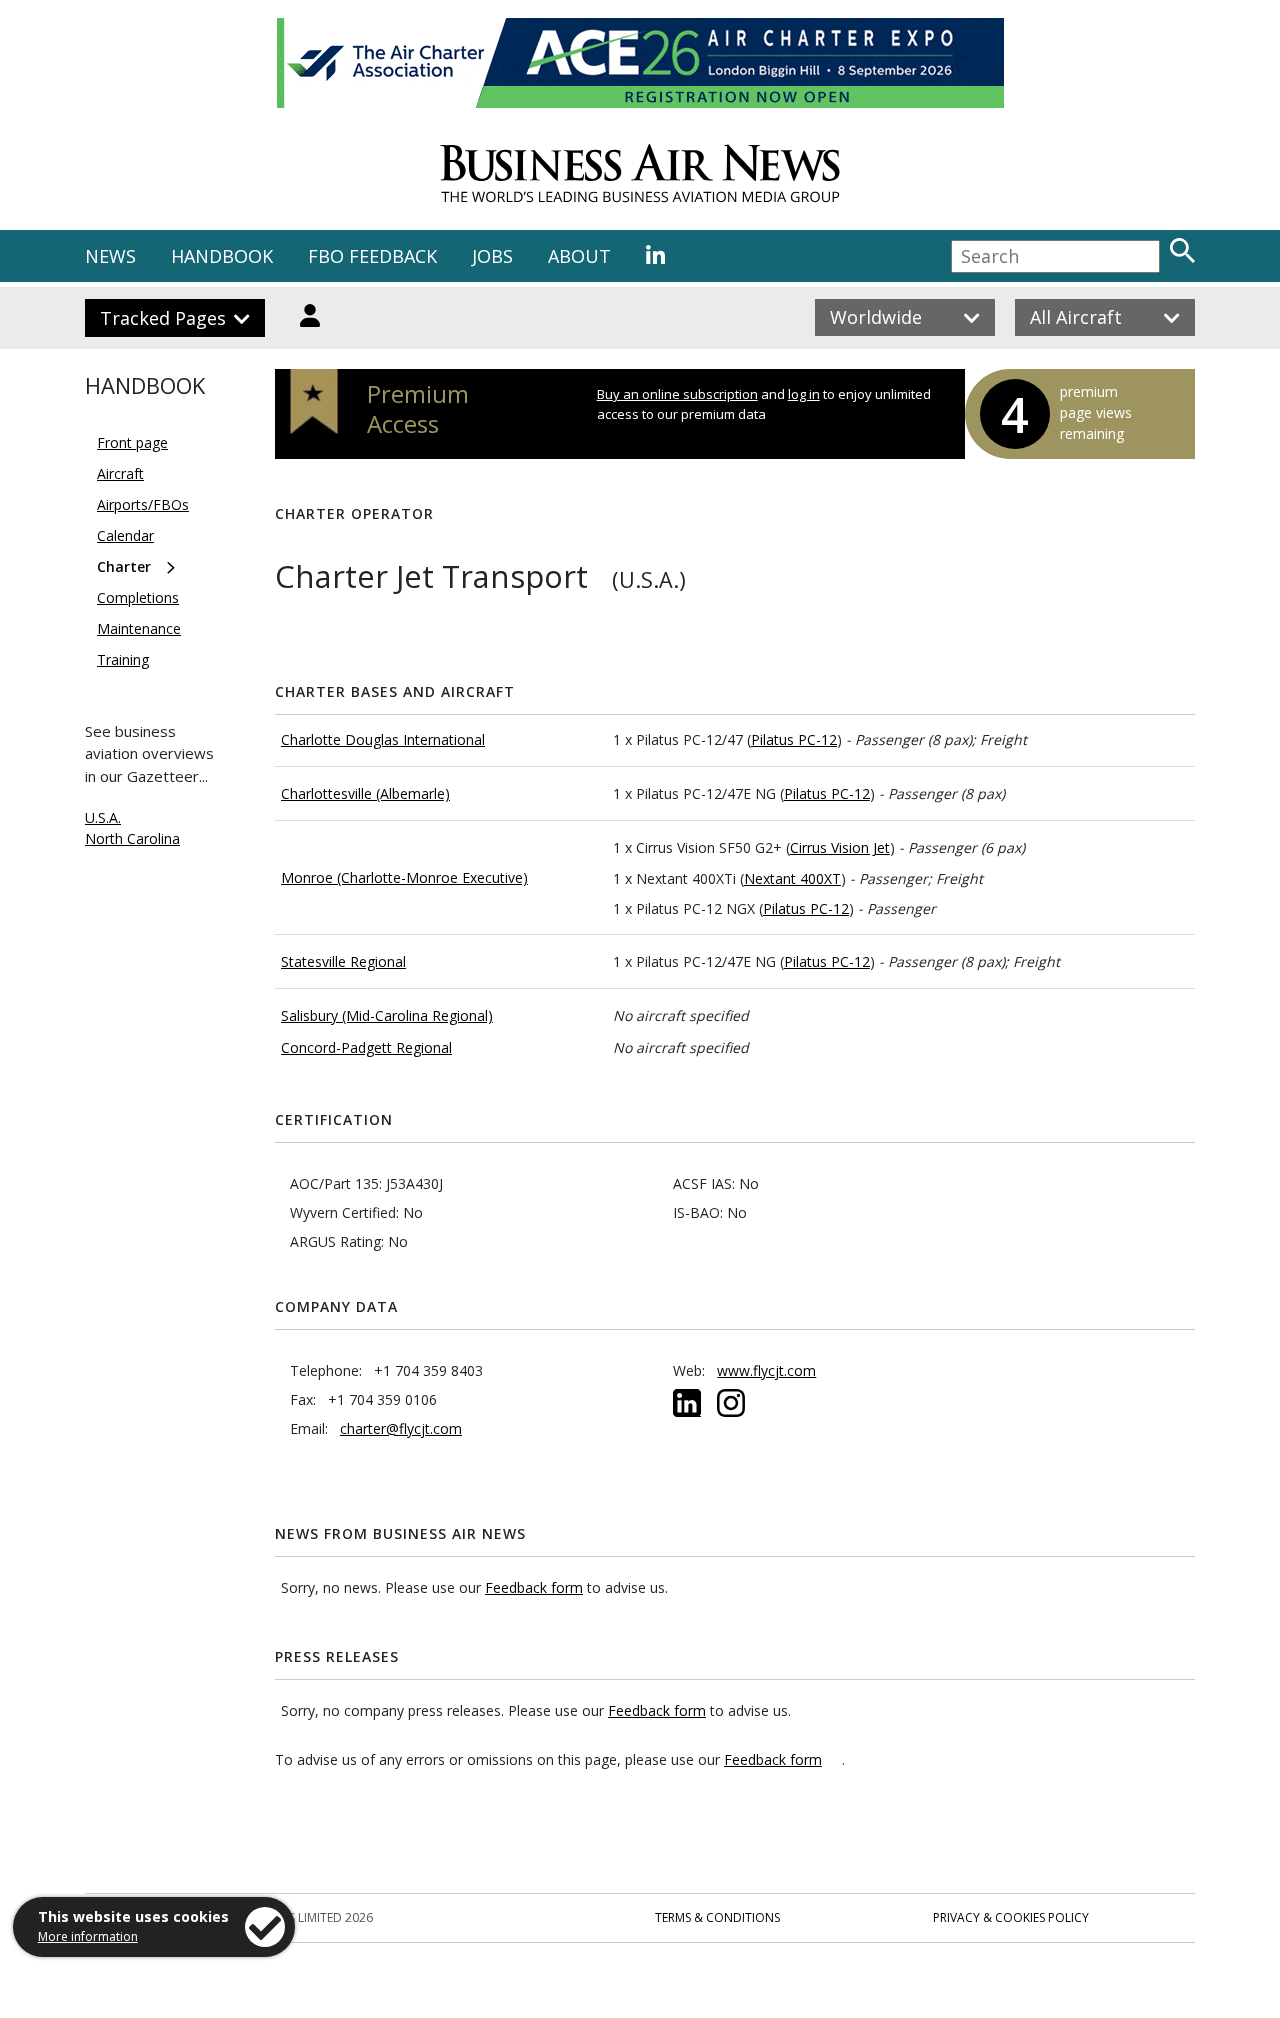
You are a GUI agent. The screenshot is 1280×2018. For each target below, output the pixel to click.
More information (88, 1936)
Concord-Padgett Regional (366, 1047)
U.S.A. (103, 817)
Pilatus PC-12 (794, 739)
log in (804, 394)
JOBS (492, 256)
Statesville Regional (343, 961)
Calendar (125, 535)
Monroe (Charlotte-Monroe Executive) (404, 877)
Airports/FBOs (143, 504)
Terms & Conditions (717, 1917)
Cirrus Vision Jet (840, 847)
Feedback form (534, 1587)
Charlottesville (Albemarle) (365, 793)
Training (123, 659)
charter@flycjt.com (401, 1428)
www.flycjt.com (766, 1370)
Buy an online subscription (677, 394)
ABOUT (579, 256)
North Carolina (132, 838)
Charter (124, 566)
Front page (132, 442)
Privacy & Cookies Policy (1011, 1917)
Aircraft (120, 473)
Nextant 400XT (792, 878)
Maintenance (139, 628)
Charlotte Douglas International (383, 739)
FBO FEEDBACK (372, 256)
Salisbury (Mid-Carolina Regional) (387, 1015)
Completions (138, 597)
